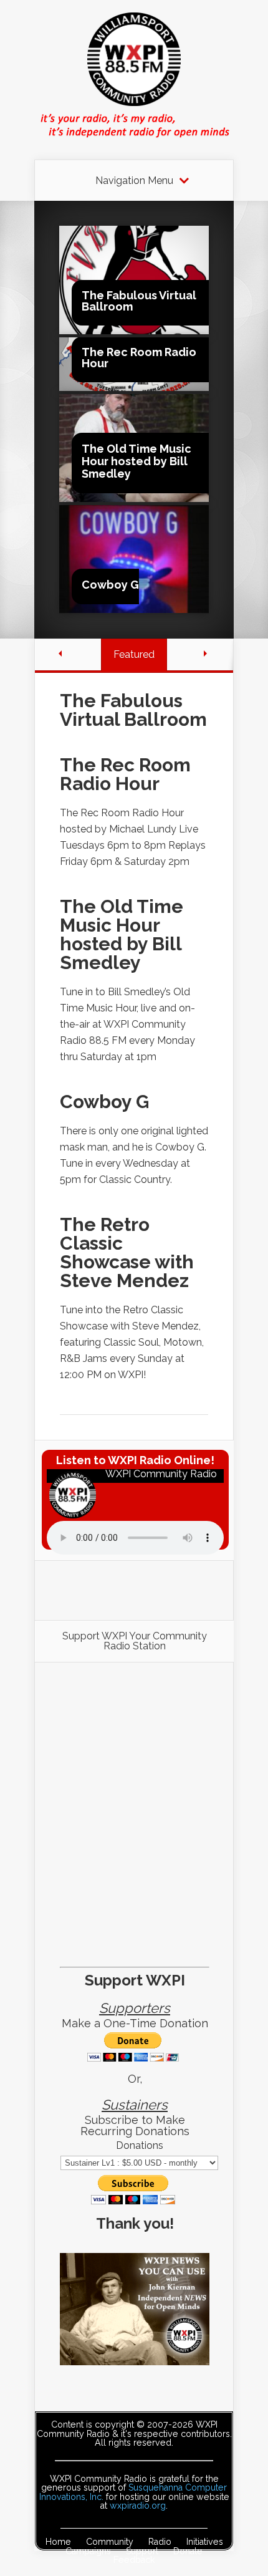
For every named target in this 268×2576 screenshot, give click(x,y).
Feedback (134, 2560)
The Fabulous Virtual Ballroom (139, 301)
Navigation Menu (134, 181)
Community (110, 2542)
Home (58, 2542)
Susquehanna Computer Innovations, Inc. (133, 2492)
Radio (160, 2542)
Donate (188, 2551)
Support (142, 2551)
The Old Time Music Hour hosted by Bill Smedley (136, 461)
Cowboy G (110, 585)
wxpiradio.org (138, 2506)
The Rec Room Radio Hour (139, 358)
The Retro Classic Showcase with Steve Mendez (127, 1252)
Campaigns (88, 2551)
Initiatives (205, 2542)
